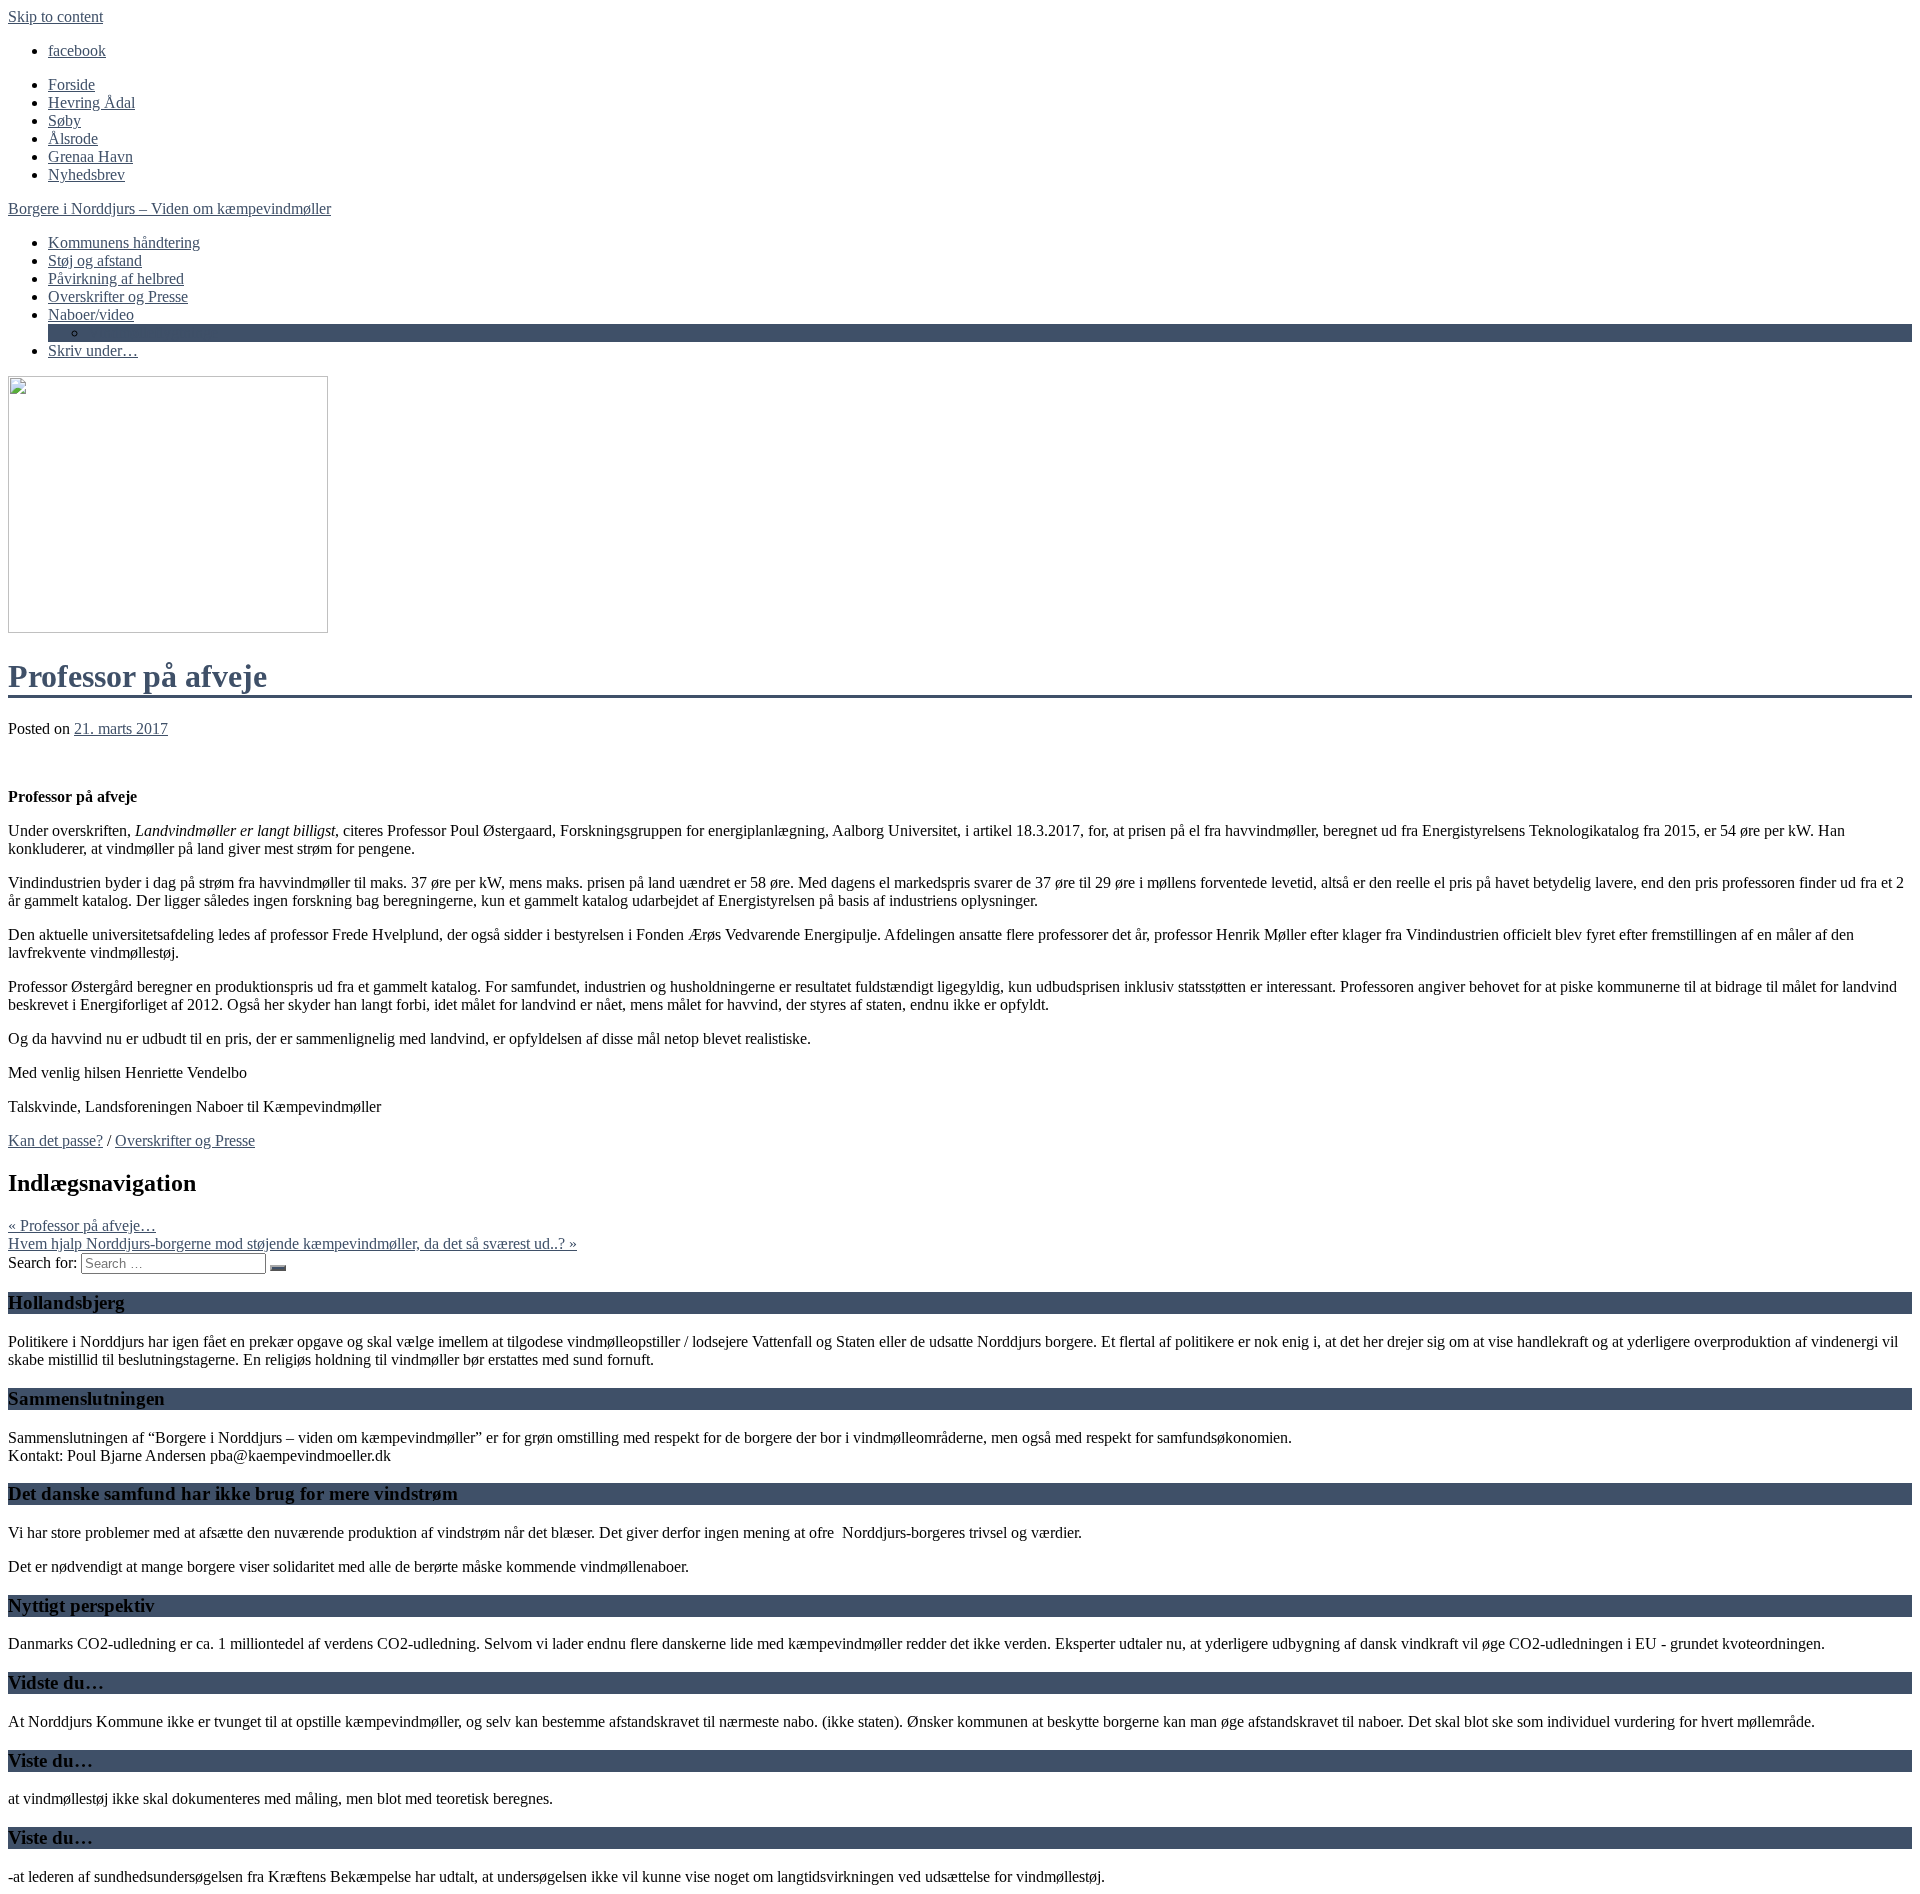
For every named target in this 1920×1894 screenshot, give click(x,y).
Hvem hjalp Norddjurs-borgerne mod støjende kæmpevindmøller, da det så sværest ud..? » (292, 1243)
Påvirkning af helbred (116, 278)
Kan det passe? (55, 1140)
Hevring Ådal (91, 102)
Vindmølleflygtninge (153, 332)
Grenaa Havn (90, 156)
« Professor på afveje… (82, 1225)
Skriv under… (93, 350)
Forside (71, 84)
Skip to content (55, 16)
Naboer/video (91, 314)
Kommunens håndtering (124, 242)
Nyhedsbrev (86, 174)
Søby (64, 120)
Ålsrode (73, 138)
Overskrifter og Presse (118, 296)
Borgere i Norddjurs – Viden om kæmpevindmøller (169, 208)
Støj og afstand (95, 260)
